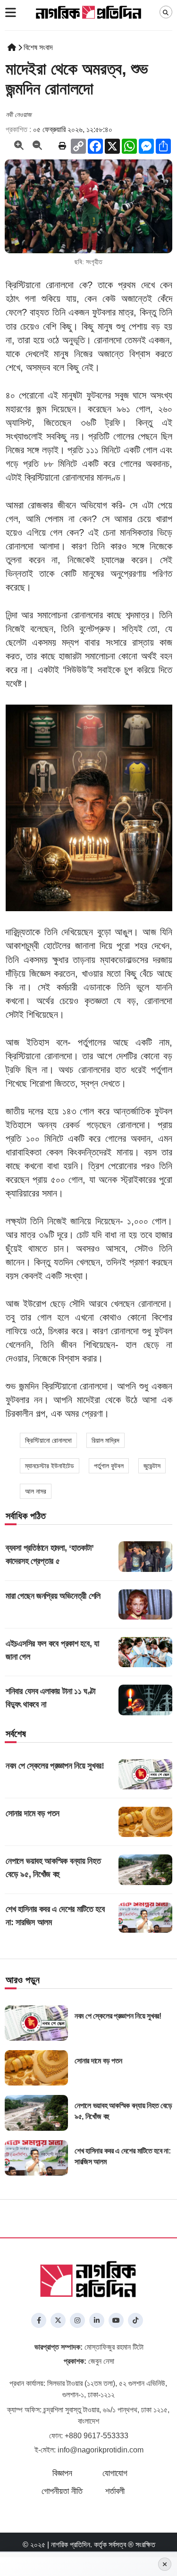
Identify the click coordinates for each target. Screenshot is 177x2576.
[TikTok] (135, 2320)
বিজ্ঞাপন (62, 2473)
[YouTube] (116, 2320)
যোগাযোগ (115, 2473)
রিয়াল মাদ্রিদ (105, 1440)
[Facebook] (39, 2320)
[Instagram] (77, 2320)
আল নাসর (36, 1491)
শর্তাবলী (115, 2491)
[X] (58, 2320)
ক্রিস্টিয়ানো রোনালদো (48, 1440)
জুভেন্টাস (152, 1466)
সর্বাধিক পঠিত (26, 1516)
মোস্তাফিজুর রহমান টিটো (89, 2347)
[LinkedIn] (97, 2320)
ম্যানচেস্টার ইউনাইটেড (50, 1466)
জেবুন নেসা (89, 2361)
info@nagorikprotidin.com (101, 2450)
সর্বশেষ (16, 1734)
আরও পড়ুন (23, 1980)
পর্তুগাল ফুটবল (109, 1466)
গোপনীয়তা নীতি (62, 2491)
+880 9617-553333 (97, 2436)
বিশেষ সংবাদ (38, 47)
